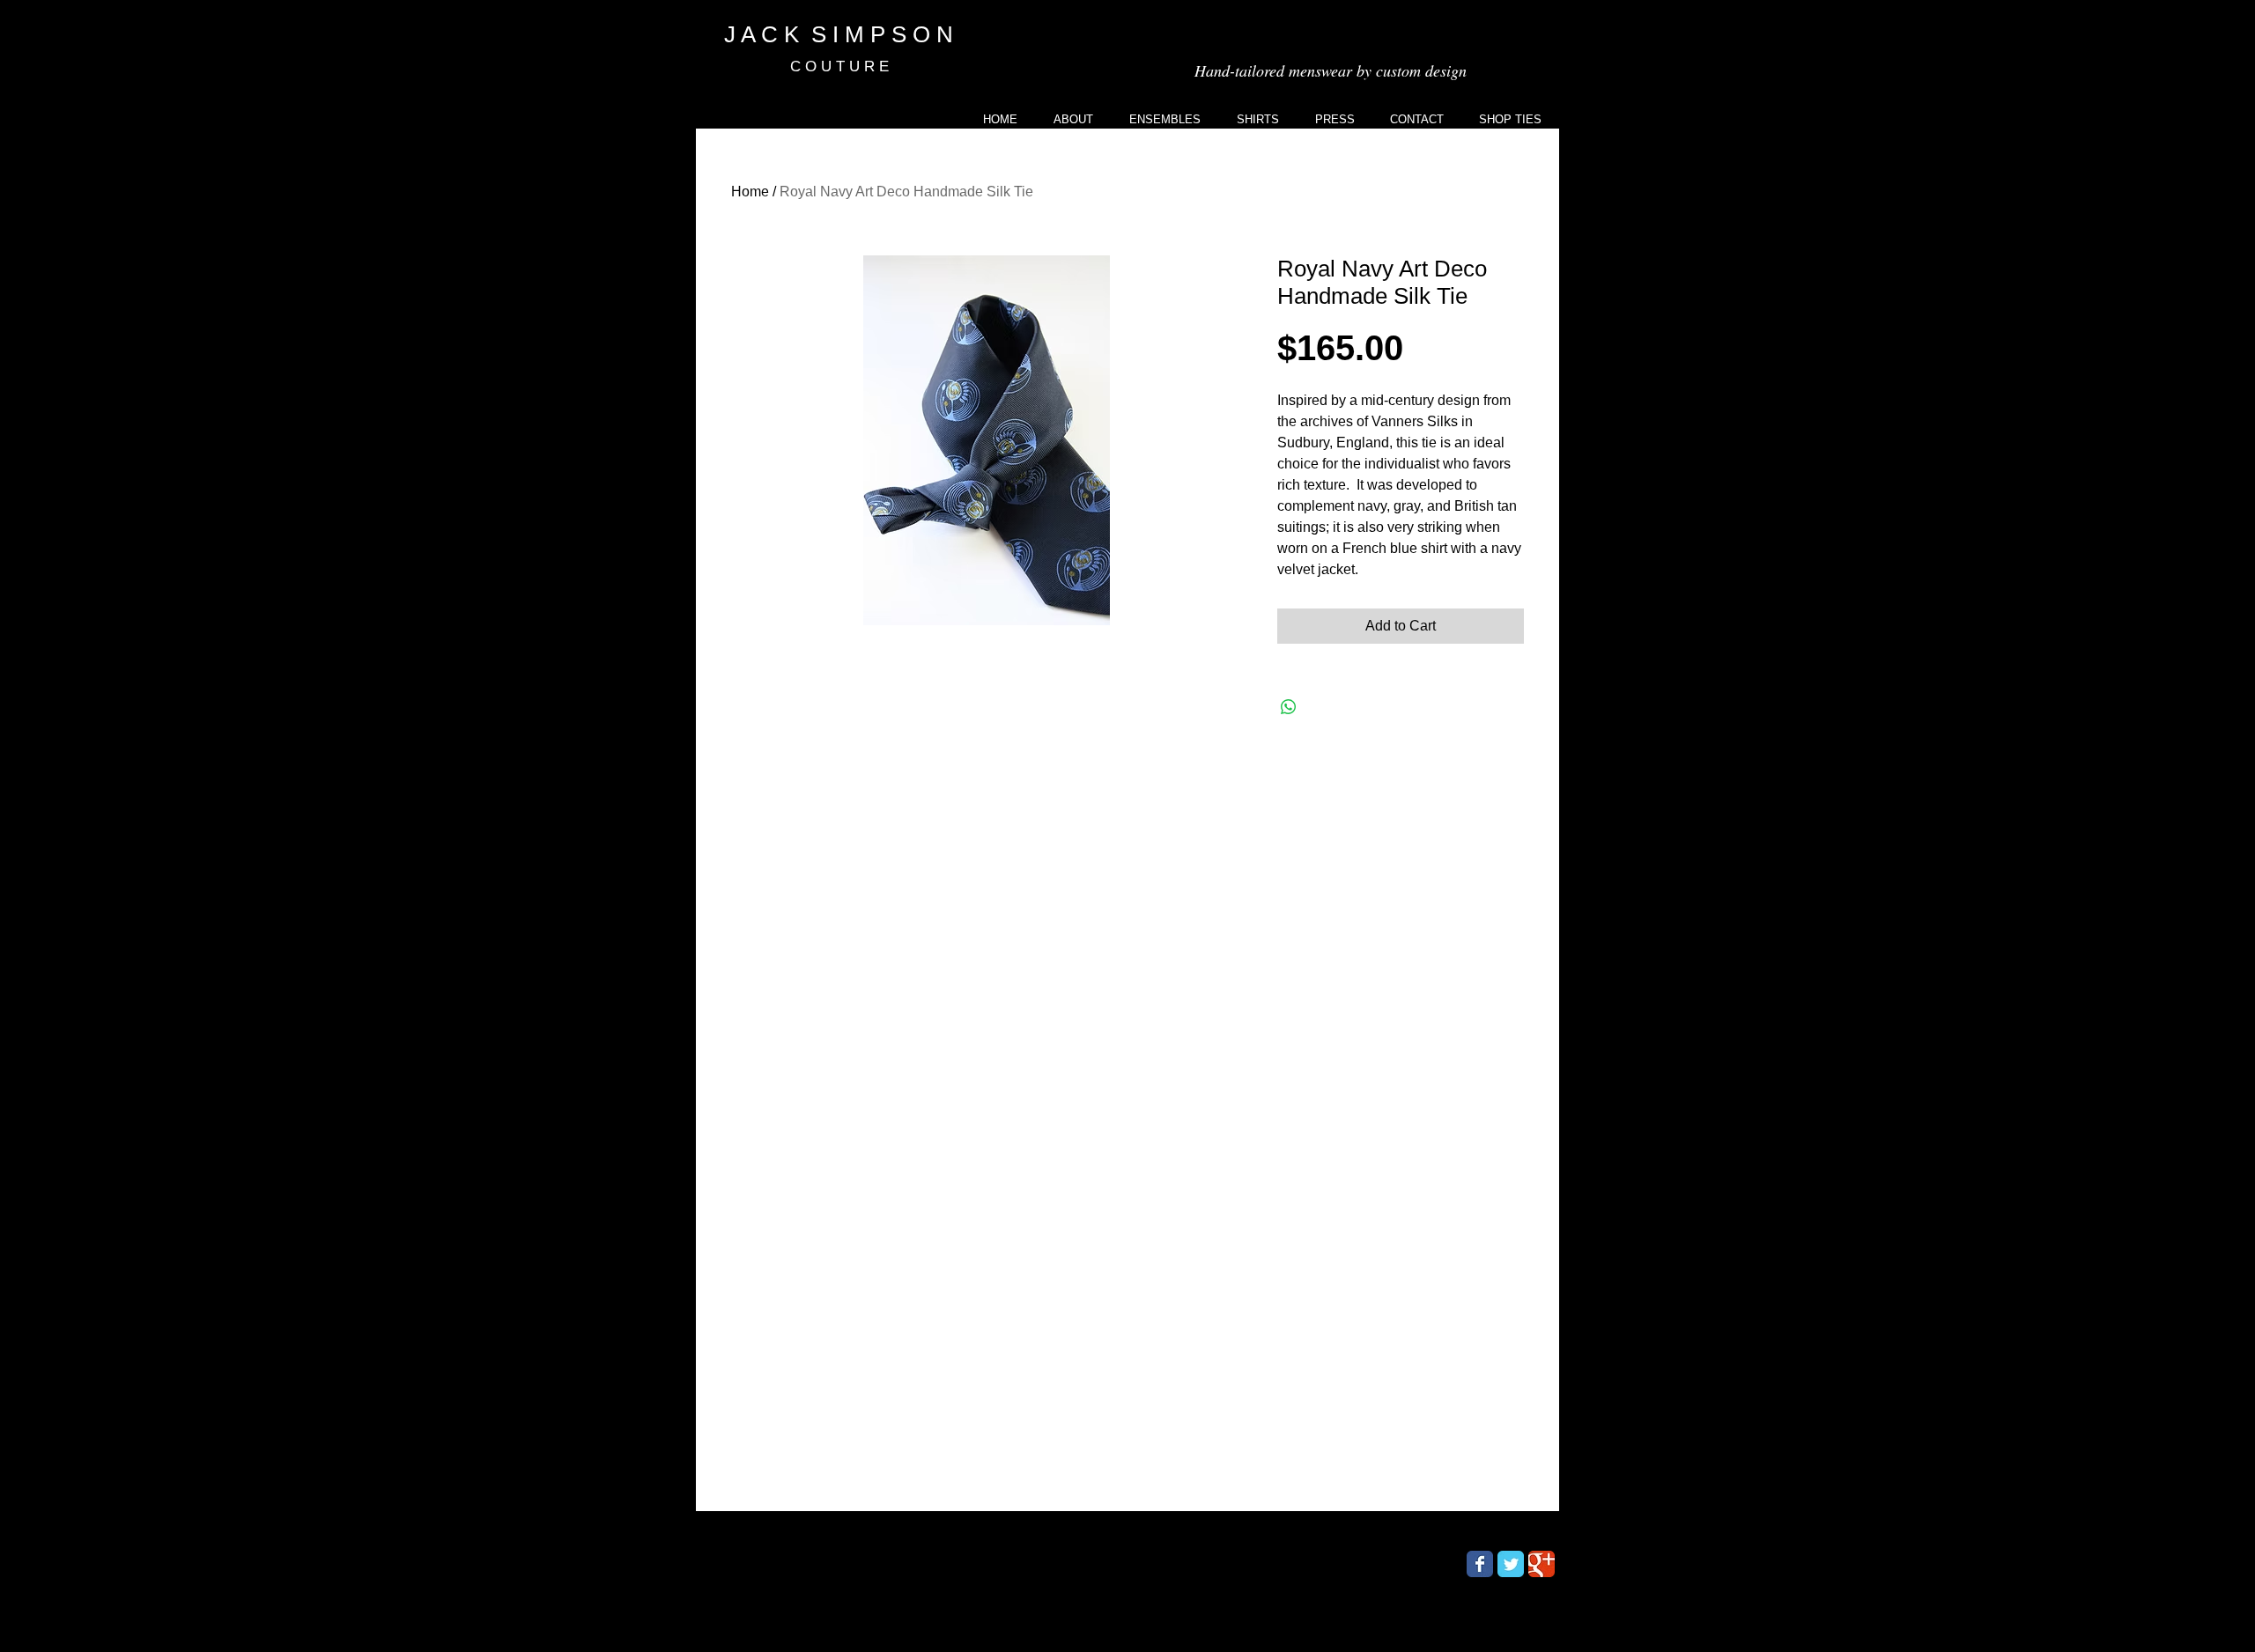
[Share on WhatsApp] (1289, 707)
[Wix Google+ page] (1542, 1564)
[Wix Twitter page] (1511, 1564)
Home (750, 192)
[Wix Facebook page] (1480, 1564)
